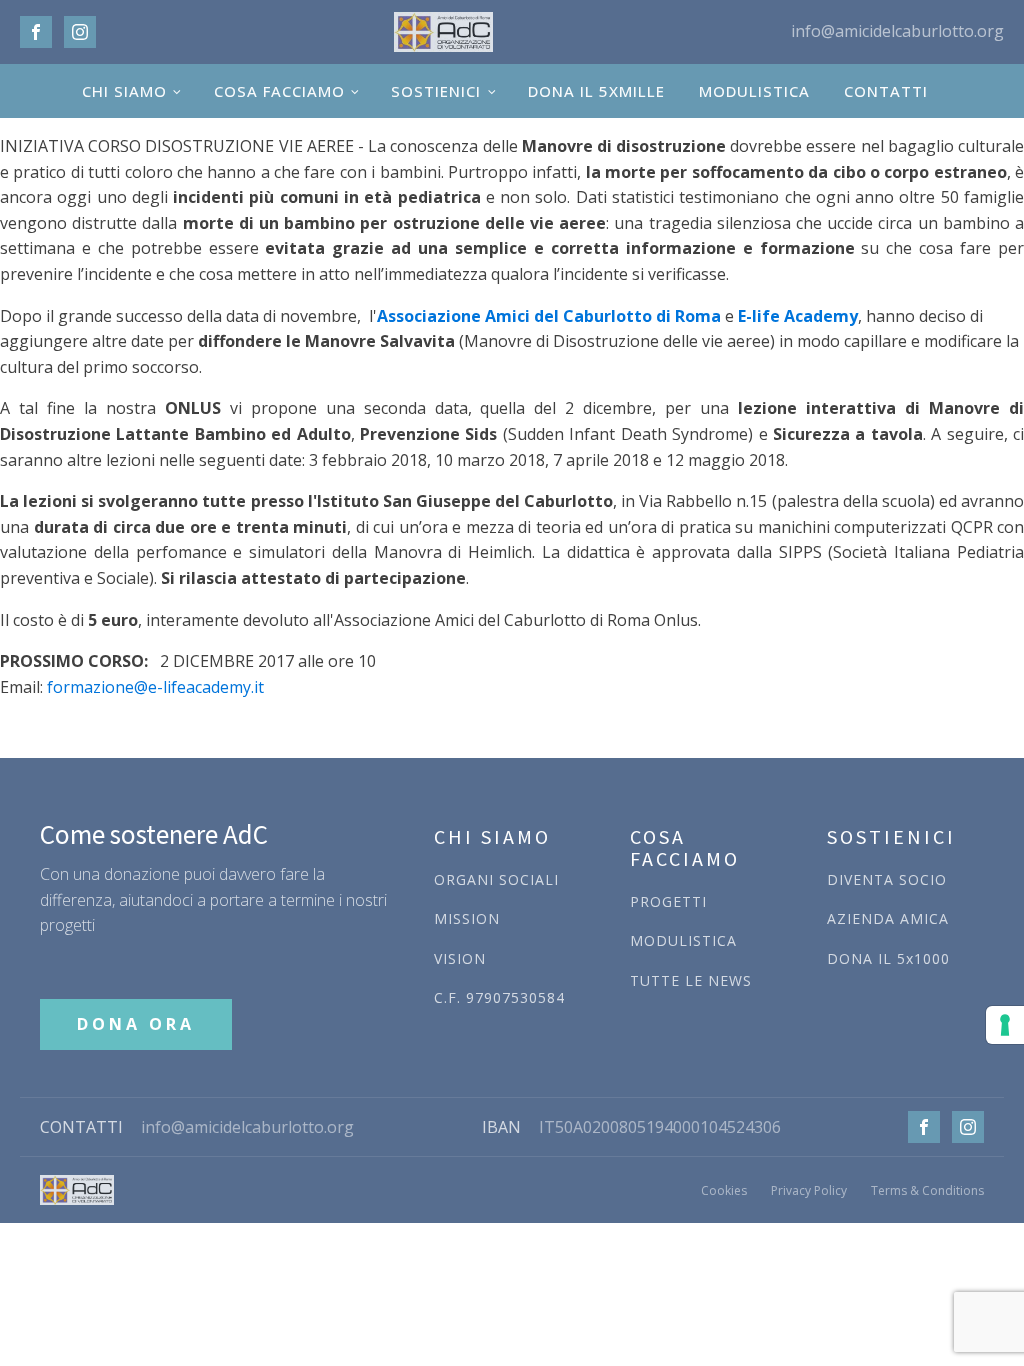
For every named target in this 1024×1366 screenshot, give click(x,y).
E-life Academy (798, 316)
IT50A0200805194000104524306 (660, 1127)
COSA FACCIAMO (279, 91)
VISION (460, 958)
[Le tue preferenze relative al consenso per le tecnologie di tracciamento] (1005, 1025)
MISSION (467, 918)
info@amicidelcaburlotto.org (247, 1127)
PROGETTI (668, 901)
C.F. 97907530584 (499, 997)
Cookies (724, 1190)
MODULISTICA (754, 91)
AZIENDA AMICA (888, 918)
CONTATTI (886, 91)
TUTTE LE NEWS (691, 980)
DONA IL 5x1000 (888, 958)
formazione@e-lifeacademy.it (155, 687)
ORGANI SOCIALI (496, 879)
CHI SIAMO (124, 91)
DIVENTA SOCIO (887, 879)
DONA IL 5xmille (596, 91)
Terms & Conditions (927, 1190)
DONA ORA (136, 1024)
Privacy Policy (809, 1190)
